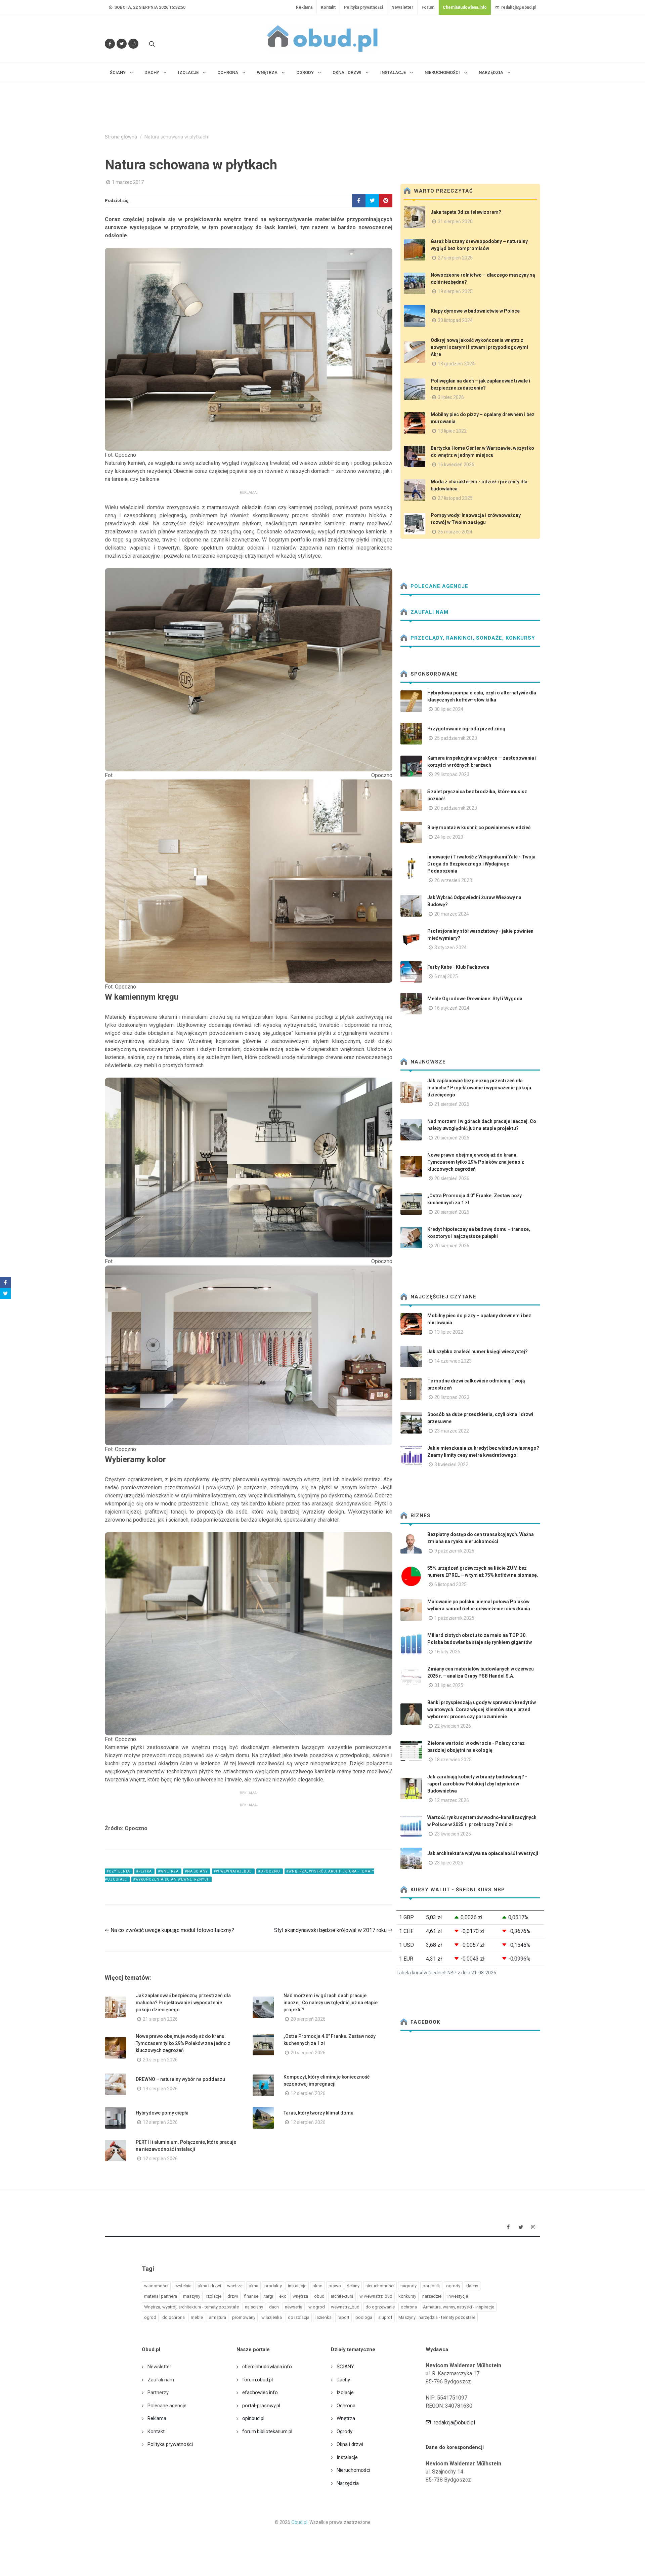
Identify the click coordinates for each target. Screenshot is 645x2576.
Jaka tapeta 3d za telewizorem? (466, 212)
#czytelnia (119, 1871)
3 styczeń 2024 (450, 948)
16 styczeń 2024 (452, 1008)
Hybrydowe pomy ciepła (162, 2113)
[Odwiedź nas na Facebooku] (110, 44)
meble (197, 2317)
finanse (251, 2296)
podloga (364, 2317)
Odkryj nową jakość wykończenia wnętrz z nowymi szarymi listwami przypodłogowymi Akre (479, 347)
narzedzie (432, 2296)
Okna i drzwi (350, 2444)
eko (283, 2296)
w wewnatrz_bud (376, 2296)
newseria (294, 2307)
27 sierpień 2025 (455, 258)
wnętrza (300, 2296)
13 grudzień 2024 (456, 364)
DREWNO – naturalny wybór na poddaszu (180, 2079)
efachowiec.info (260, 2392)
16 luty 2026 (447, 1652)
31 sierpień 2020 (455, 222)
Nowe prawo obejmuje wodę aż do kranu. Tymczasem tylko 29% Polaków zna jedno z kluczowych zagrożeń (183, 2043)
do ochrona (174, 2317)
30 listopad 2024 (455, 320)
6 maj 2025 (446, 976)
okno (317, 2286)
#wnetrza (169, 1871)
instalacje (297, 2286)
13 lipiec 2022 (452, 431)
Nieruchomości (353, 2470)
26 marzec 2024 (455, 532)
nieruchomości (380, 2286)
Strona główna (121, 137)
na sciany (254, 2307)
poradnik (431, 2286)
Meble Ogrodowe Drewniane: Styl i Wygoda (475, 999)
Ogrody (345, 2431)
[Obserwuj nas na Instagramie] (133, 44)
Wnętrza (346, 2418)
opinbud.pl (253, 2418)
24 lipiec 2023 (449, 837)
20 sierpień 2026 (308, 2019)
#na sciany (197, 1871)
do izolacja (299, 2317)
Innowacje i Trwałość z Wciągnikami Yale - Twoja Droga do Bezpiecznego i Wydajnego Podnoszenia (481, 864)
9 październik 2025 (454, 1551)
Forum (428, 7)
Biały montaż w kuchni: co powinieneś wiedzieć (479, 828)
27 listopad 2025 (455, 498)
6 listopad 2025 (450, 1584)
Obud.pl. (300, 2522)
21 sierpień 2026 (160, 2019)
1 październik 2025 (454, 1618)
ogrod (150, 2317)
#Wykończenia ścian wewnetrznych (171, 1879)
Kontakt (328, 7)
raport (343, 2317)
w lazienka (272, 2317)
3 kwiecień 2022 (451, 1464)
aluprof (385, 2317)
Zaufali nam (429, 612)
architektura (342, 2296)
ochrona (409, 2307)
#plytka (144, 1871)
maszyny (192, 2296)
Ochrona (346, 2406)
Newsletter (402, 7)
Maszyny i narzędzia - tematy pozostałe (437, 2317)
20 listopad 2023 (452, 1397)
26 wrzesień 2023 (453, 880)
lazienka (324, 2317)
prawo (335, 2286)
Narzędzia (348, 2483)
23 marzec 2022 (452, 1431)
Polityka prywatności (363, 7)
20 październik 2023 (456, 808)
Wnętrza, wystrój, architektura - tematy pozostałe (191, 2307)
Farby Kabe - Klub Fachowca (458, 967)
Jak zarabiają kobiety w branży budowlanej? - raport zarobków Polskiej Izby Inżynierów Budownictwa (477, 1784)
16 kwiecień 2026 (456, 465)
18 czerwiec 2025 (453, 1760)
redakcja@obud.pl (518, 7)
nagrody (408, 2286)
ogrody (453, 2286)
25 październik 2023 (456, 738)
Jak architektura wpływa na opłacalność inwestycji (483, 1853)
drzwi (233, 2296)
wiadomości (156, 2286)
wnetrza (235, 2286)
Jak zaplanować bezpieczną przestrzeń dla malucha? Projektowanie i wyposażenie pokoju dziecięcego (183, 2003)
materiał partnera (161, 2296)
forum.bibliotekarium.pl (267, 2431)
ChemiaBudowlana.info (465, 7)
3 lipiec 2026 (451, 397)
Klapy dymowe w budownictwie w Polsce (475, 311)
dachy (472, 2286)
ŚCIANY (345, 2367)
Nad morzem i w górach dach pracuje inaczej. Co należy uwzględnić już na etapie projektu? (331, 2003)
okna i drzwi (209, 2286)
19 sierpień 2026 (160, 2089)
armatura (218, 2317)
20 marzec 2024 (452, 914)
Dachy (343, 2380)
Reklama (304, 7)
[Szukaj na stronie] (151, 44)
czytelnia (183, 2286)
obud (319, 2296)
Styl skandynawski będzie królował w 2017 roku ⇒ (333, 1930)
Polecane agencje (439, 586)
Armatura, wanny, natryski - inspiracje (459, 2307)
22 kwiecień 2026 (453, 1726)
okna (253, 2286)
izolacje (214, 2296)
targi (269, 2296)
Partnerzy (158, 2392)
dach (274, 2307)
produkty (273, 2286)
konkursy (407, 2296)
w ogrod (317, 2307)
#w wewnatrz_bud (233, 1871)
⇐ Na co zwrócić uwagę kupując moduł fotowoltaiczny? (169, 1930)
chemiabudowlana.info (267, 2367)
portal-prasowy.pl (261, 2406)
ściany (353, 2286)
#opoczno (270, 1871)
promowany (244, 2317)
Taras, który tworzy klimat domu (318, 2113)
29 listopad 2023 (452, 774)
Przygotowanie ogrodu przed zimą (466, 729)
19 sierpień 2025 (455, 291)
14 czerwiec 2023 (453, 1361)
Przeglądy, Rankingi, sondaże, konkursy (472, 638)
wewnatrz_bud (345, 2307)
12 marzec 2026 (452, 1800)
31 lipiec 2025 (449, 1685)
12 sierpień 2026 (308, 2093)
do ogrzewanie (380, 2307)
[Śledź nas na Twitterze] (122, 44)
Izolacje (345, 2392)
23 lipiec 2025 (449, 1863)
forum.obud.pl (257, 2380)
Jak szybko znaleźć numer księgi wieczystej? (478, 1352)
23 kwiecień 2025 (453, 1834)
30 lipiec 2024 (449, 709)
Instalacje (347, 2457)
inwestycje (458, 2296)
